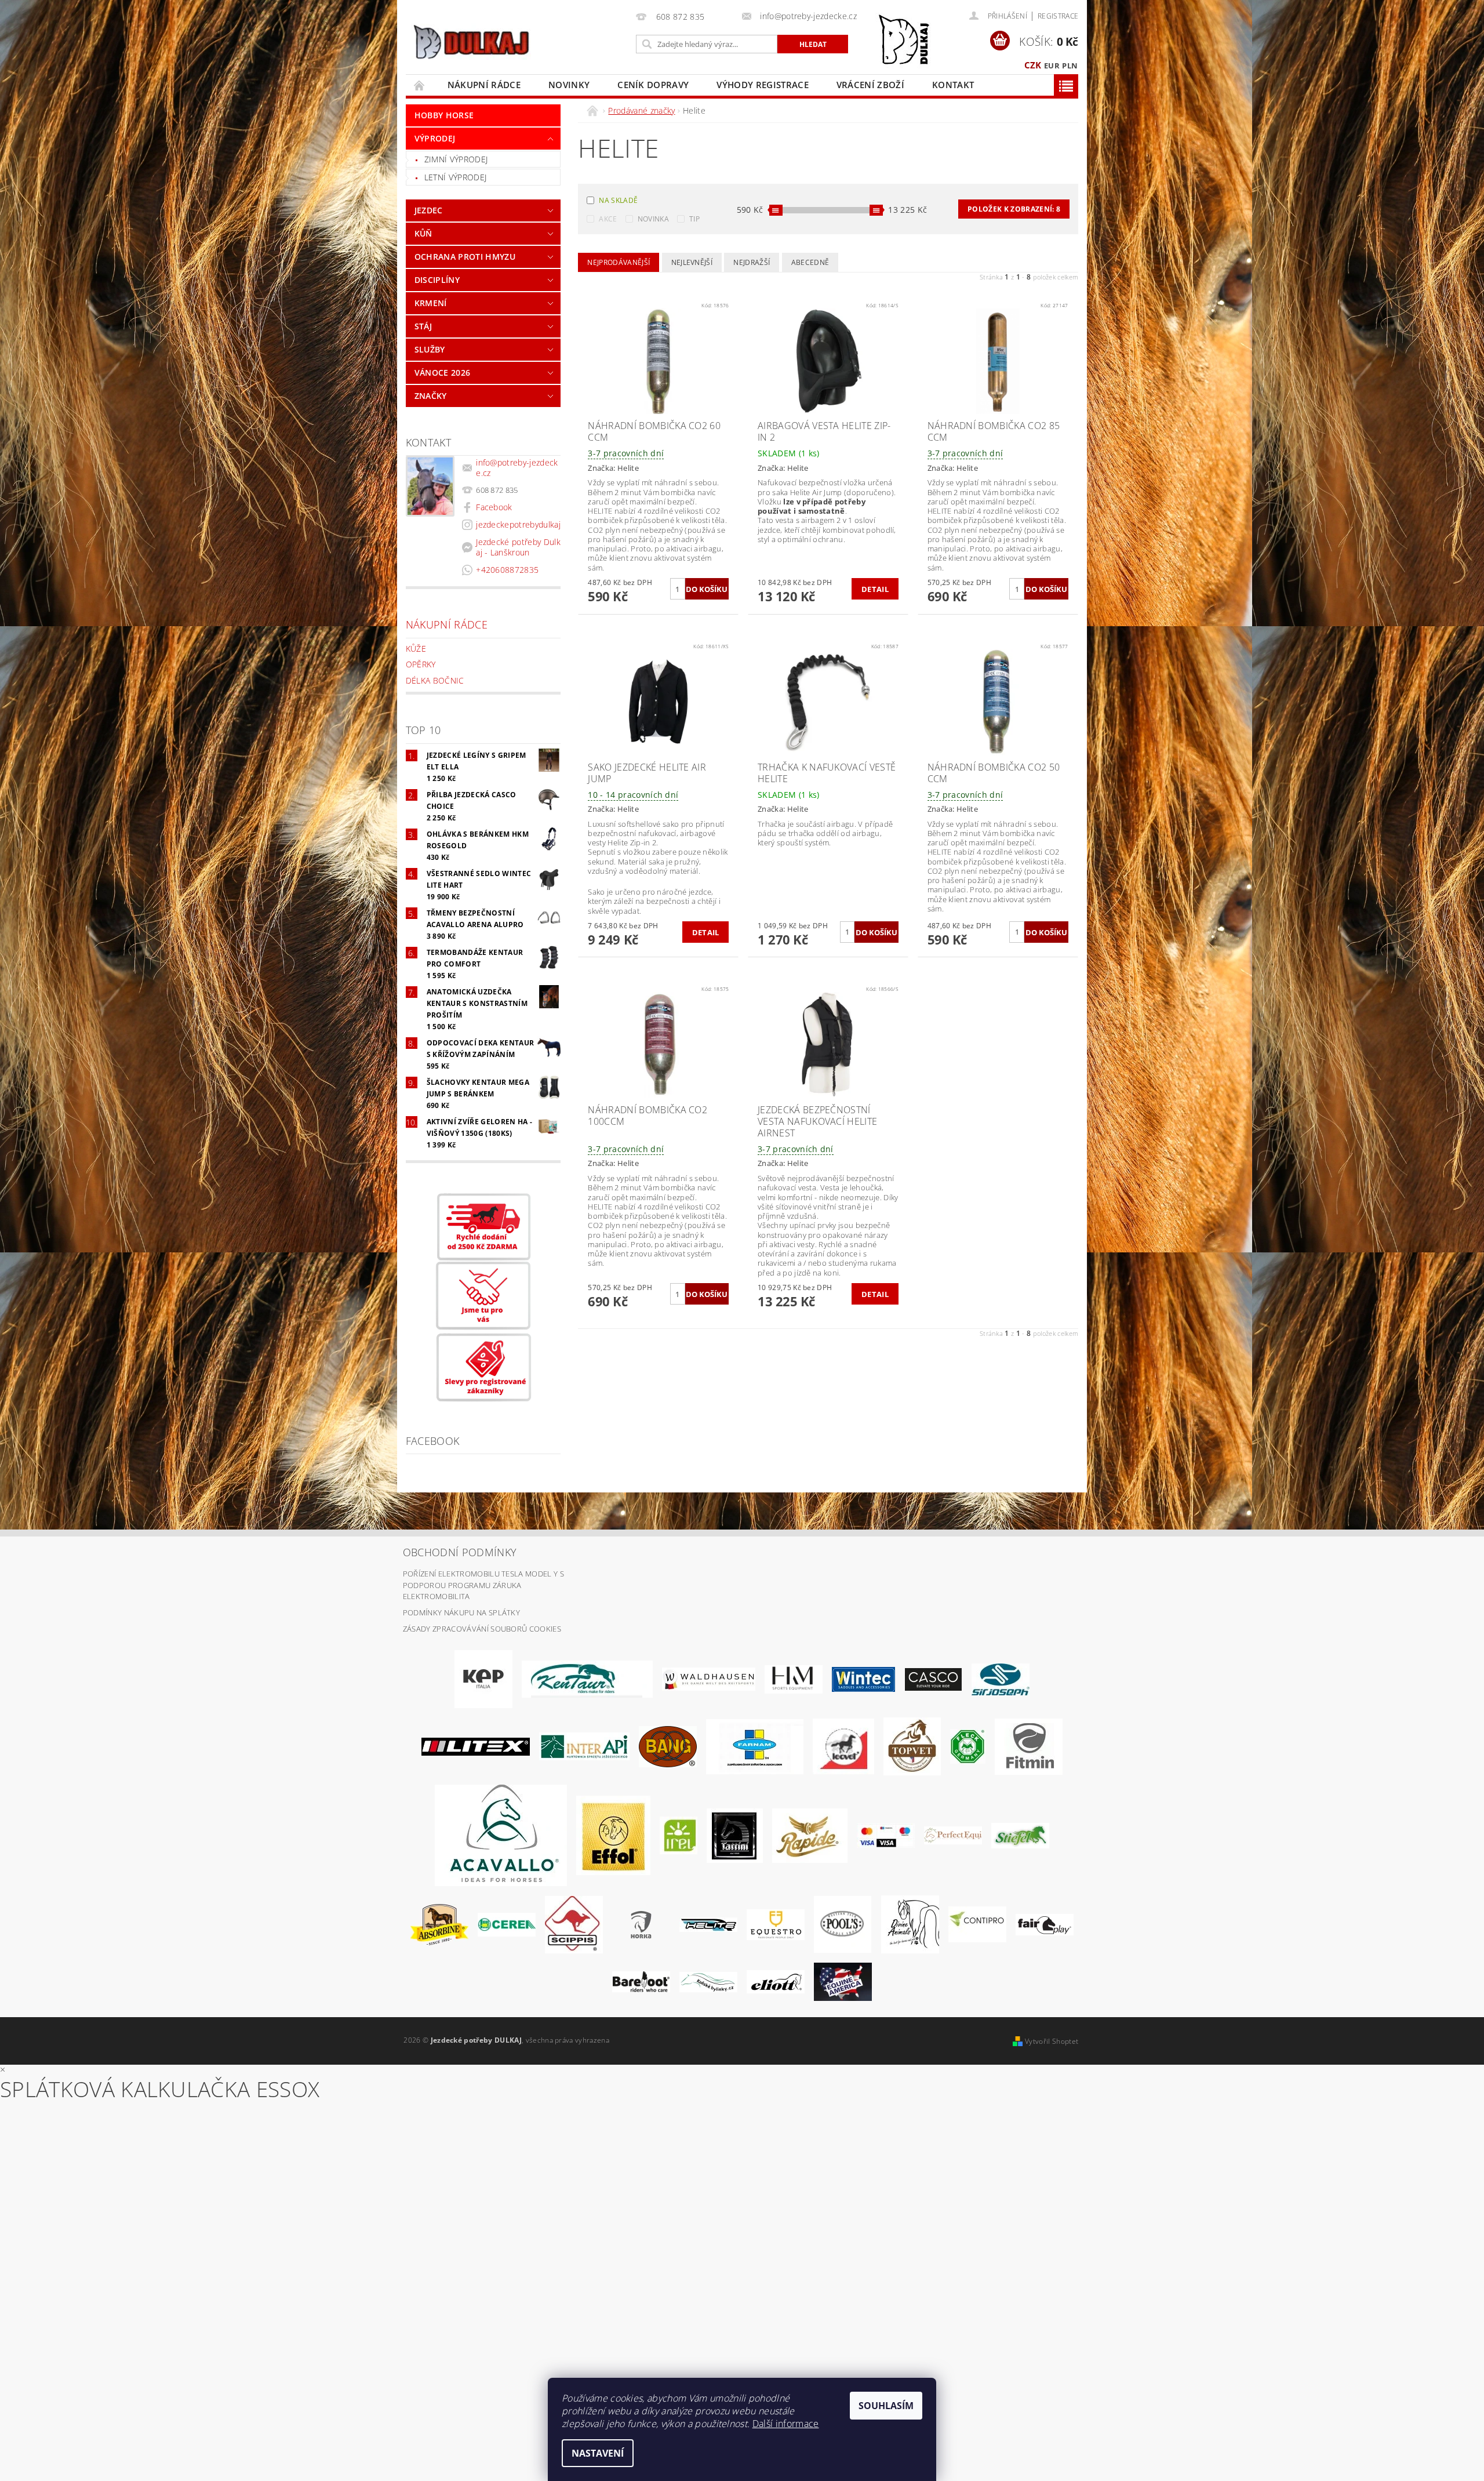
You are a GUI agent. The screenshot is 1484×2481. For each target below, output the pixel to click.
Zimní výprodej (456, 159)
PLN (1070, 66)
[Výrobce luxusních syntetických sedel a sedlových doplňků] (863, 1679)
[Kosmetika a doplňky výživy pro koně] (755, 1746)
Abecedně (810, 262)
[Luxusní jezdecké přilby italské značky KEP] (483, 1679)
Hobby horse (444, 115)
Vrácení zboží (870, 85)
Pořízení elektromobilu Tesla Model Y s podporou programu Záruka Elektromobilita (483, 1585)
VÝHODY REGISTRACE (762, 85)
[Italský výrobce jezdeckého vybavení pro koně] (501, 1835)
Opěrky (421, 664)
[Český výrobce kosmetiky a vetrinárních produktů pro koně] (912, 1746)
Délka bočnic (435, 680)
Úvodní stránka (420, 85)
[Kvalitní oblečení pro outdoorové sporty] (1001, 1679)
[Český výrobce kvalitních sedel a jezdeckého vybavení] (587, 1679)
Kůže (416, 649)
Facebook (494, 507)
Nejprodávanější (619, 262)
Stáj (423, 326)
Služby (430, 349)
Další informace (786, 2424)
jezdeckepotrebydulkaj (518, 524)
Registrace (1058, 16)
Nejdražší (752, 262)
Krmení (431, 303)
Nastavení (598, 2453)
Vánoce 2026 (443, 373)
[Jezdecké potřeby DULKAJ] (471, 42)
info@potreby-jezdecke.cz (517, 468)
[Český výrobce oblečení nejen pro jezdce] (476, 1746)
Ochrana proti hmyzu (465, 257)
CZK (1033, 65)
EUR (1052, 66)
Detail (875, 589)
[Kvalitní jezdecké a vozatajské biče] (968, 1746)
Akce (608, 219)
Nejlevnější (692, 262)
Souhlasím (886, 2406)
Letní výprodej (455, 177)
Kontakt (953, 85)
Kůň (423, 233)
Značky (431, 396)
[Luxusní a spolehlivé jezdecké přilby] (933, 1679)
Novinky (569, 85)
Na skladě (618, 200)
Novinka (653, 219)
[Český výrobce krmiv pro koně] (1029, 1746)
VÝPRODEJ (435, 138)
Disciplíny (437, 280)
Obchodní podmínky (460, 1552)
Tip (694, 219)
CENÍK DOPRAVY (653, 85)
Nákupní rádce (484, 85)
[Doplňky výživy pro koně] (679, 1835)
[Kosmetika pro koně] (843, 1746)
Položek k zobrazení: (1014, 209)
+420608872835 (507, 570)
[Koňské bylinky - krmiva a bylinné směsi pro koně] (708, 1981)
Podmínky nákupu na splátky (461, 1612)
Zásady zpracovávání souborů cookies (482, 1629)
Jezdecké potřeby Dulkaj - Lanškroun (518, 547)
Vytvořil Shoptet (1052, 2041)
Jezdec (429, 210)
